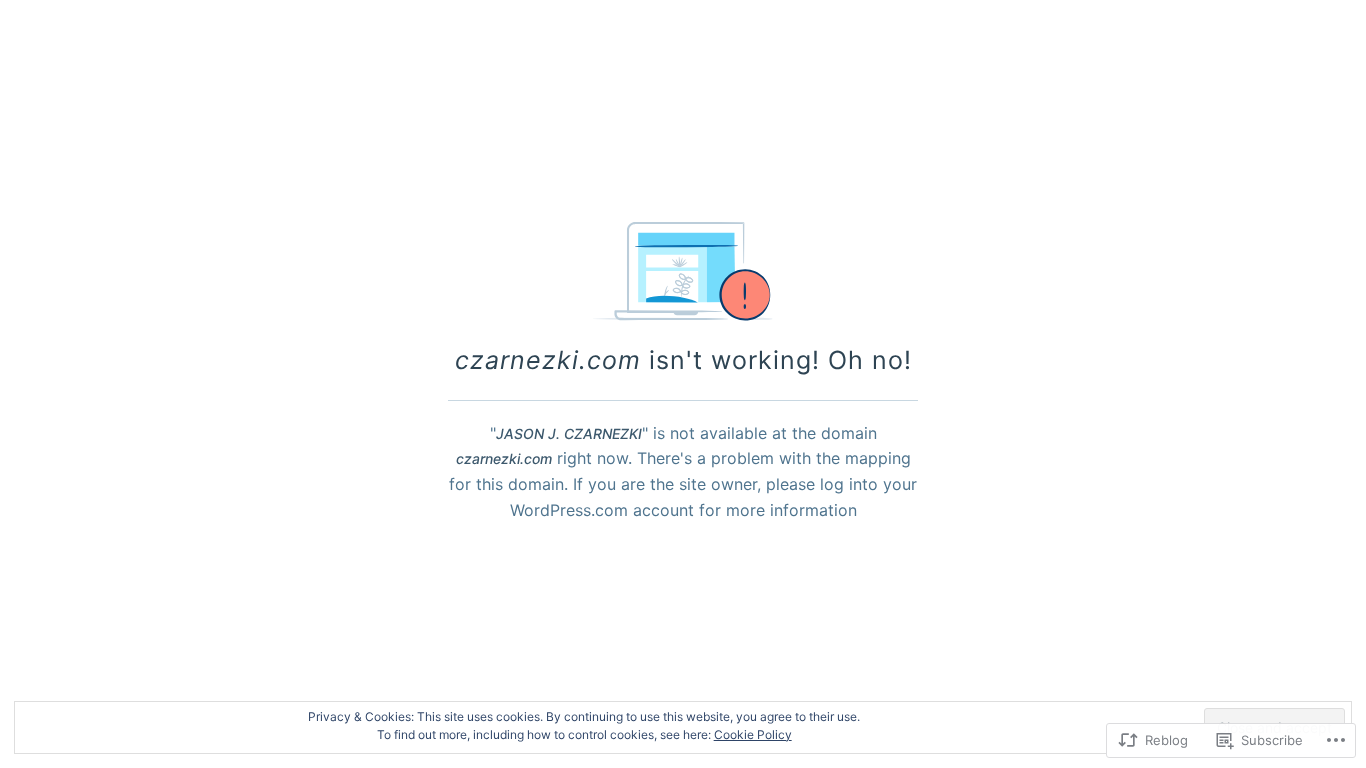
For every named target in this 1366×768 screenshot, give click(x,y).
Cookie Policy (753, 734)
